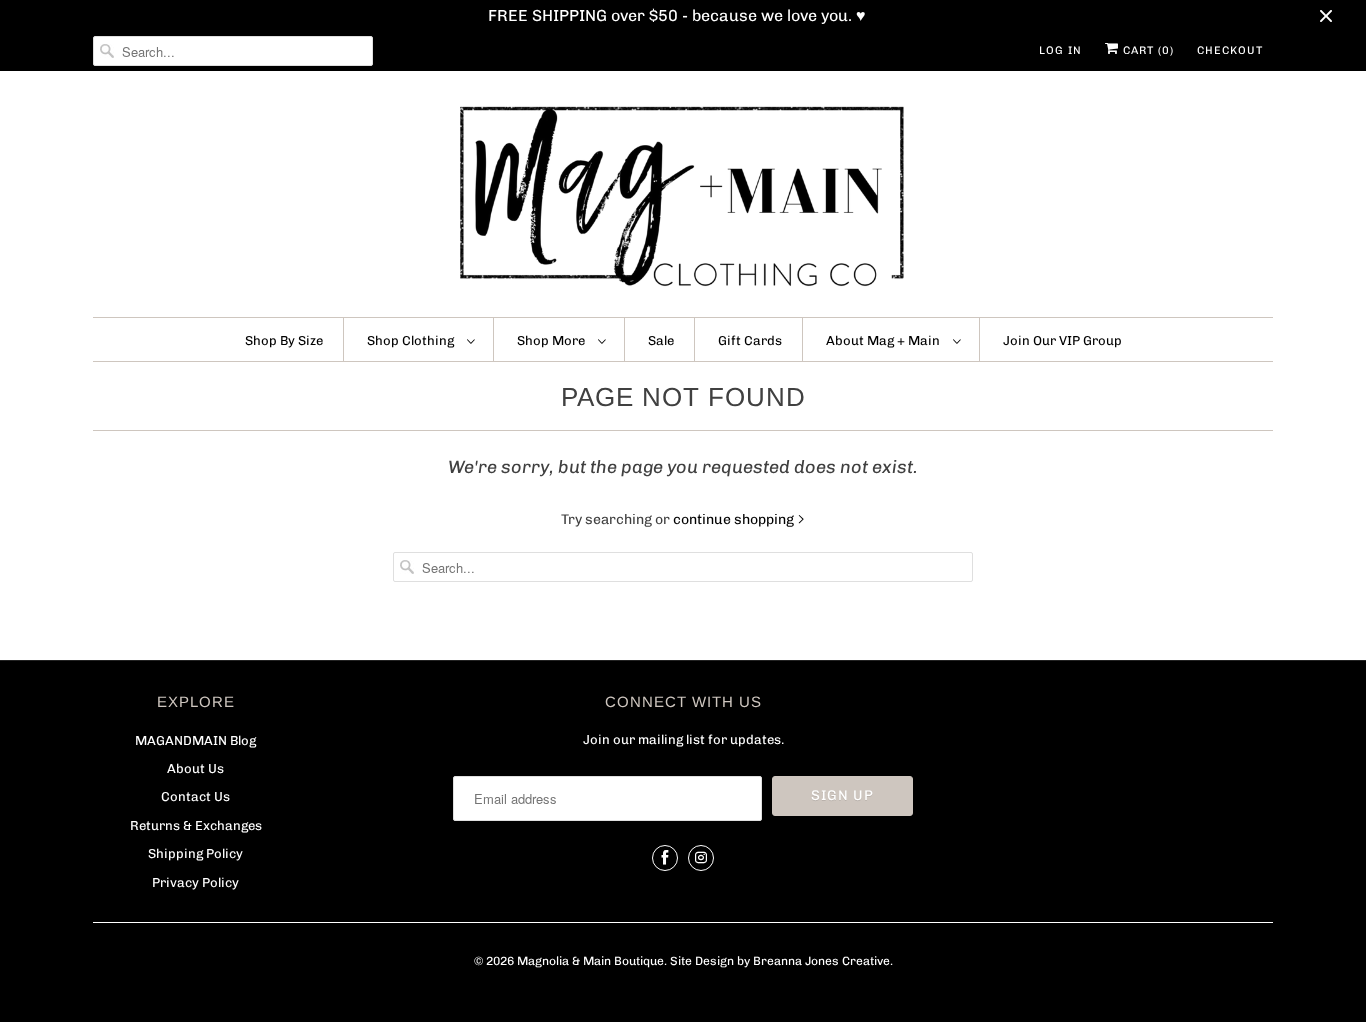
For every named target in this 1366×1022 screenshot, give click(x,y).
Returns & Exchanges (196, 825)
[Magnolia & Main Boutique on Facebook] (665, 858)
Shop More (552, 340)
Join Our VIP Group (1062, 340)
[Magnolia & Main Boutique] (683, 199)
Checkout (1230, 50)
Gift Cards (750, 340)
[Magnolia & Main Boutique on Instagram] (701, 858)
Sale (661, 340)
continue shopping (735, 519)
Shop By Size (284, 340)
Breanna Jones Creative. (823, 961)
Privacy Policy (195, 882)
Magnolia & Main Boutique (590, 961)
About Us (195, 768)
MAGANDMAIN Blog (195, 740)
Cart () (1146, 50)
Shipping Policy (195, 853)
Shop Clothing (412, 340)
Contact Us (195, 796)
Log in (1060, 50)
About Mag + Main (884, 340)
